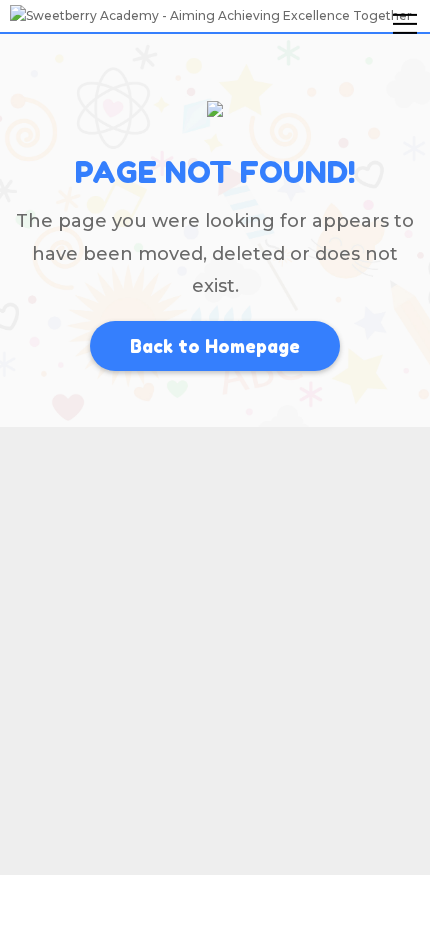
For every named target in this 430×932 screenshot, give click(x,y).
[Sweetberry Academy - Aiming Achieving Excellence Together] (211, 14)
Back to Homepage (215, 346)
